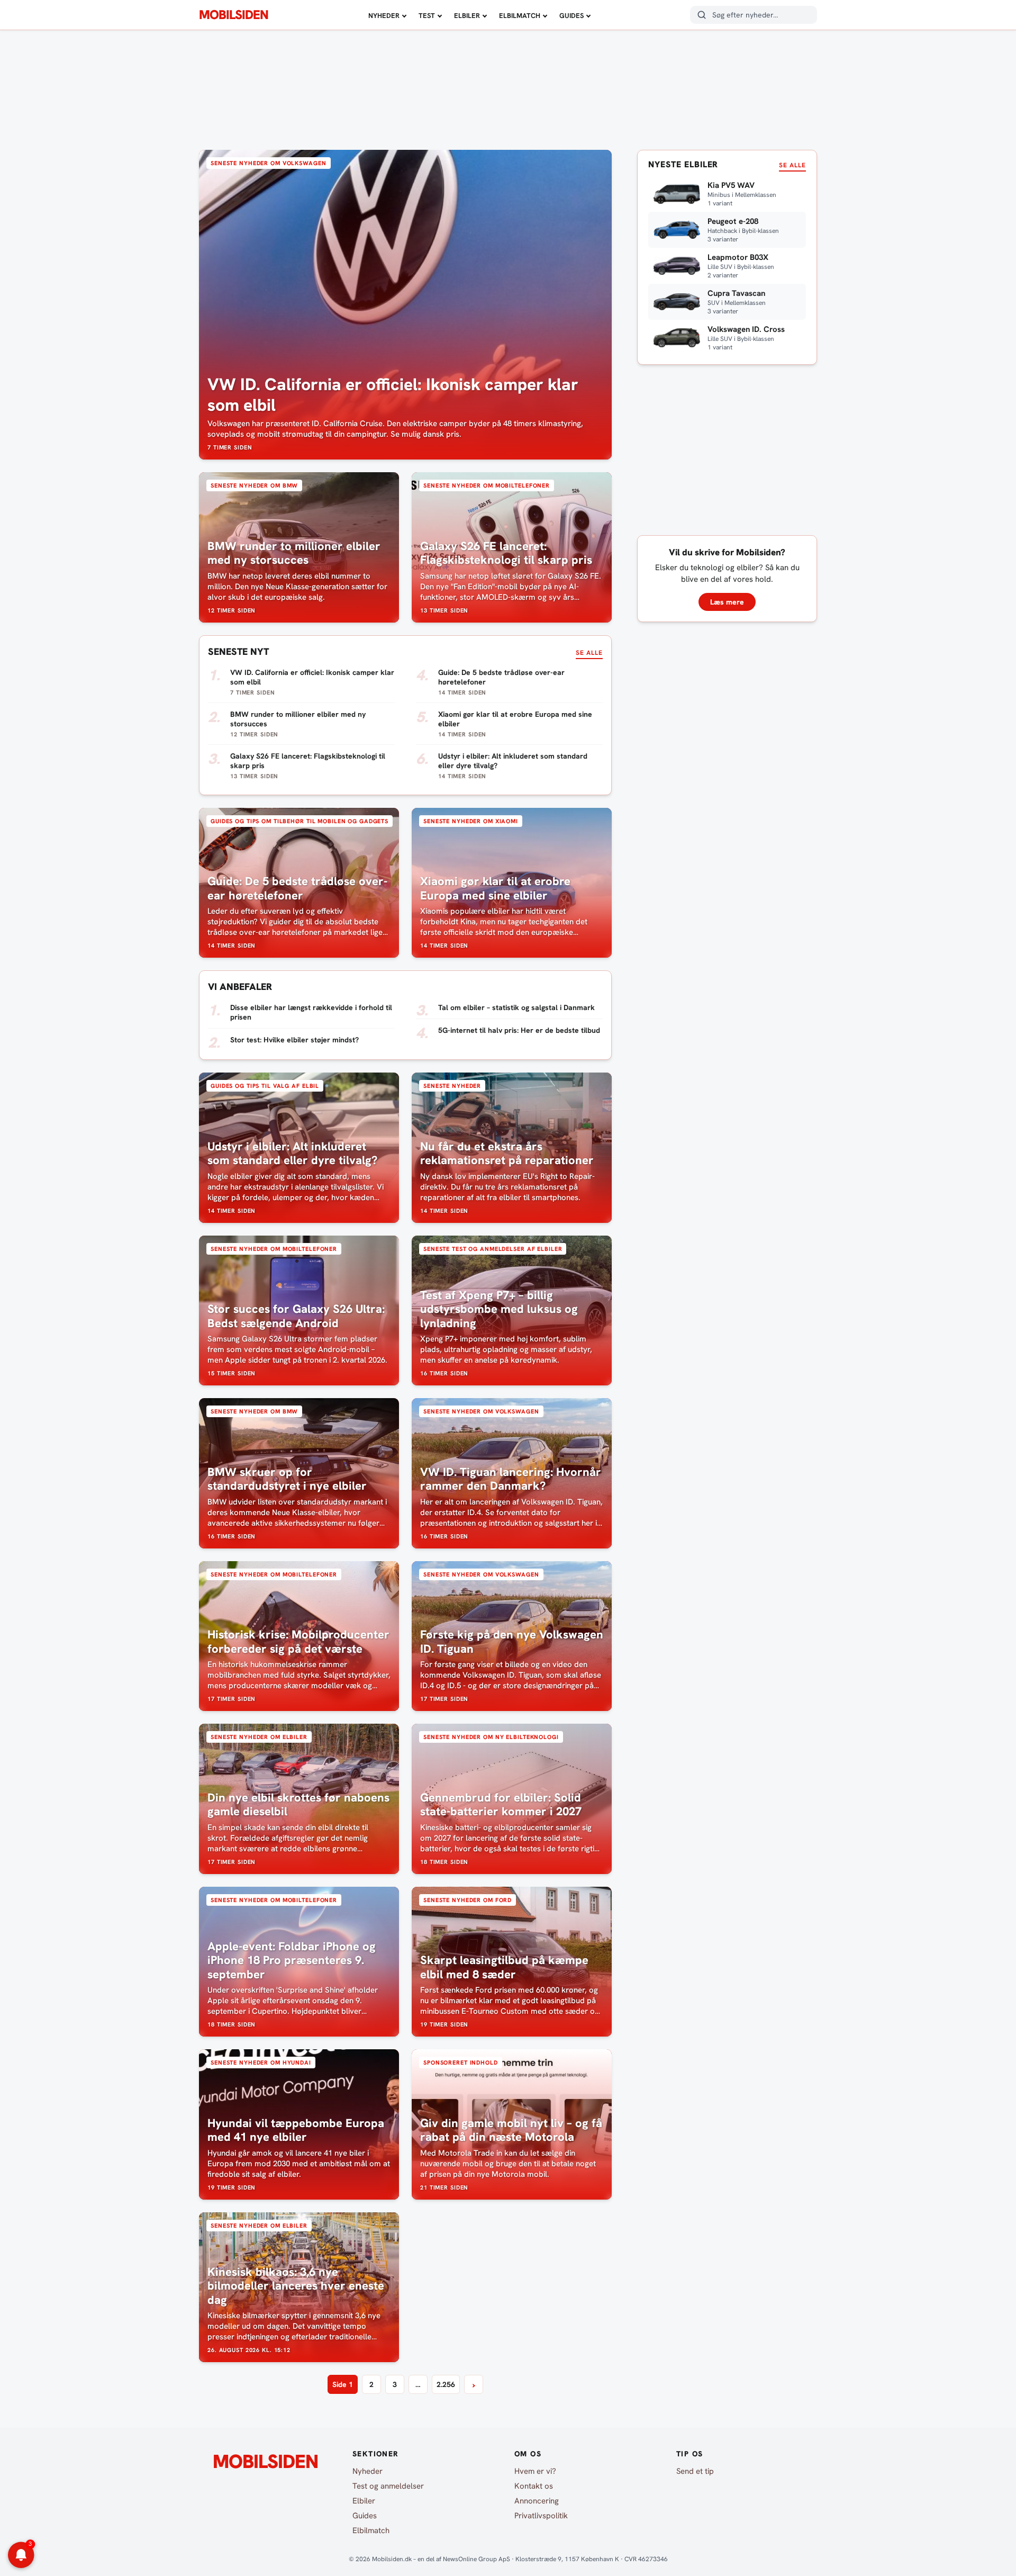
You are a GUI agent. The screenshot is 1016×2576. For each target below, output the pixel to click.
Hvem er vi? (535, 2471)
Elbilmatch (520, 16)
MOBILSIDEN (234, 15)
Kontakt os (534, 2486)
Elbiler (467, 16)
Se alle (589, 653)
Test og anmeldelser (388, 2486)
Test (427, 16)
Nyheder (384, 16)
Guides (571, 16)
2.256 (446, 2384)
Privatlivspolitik (541, 2516)
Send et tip (695, 2471)
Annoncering (537, 2501)
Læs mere (727, 602)
